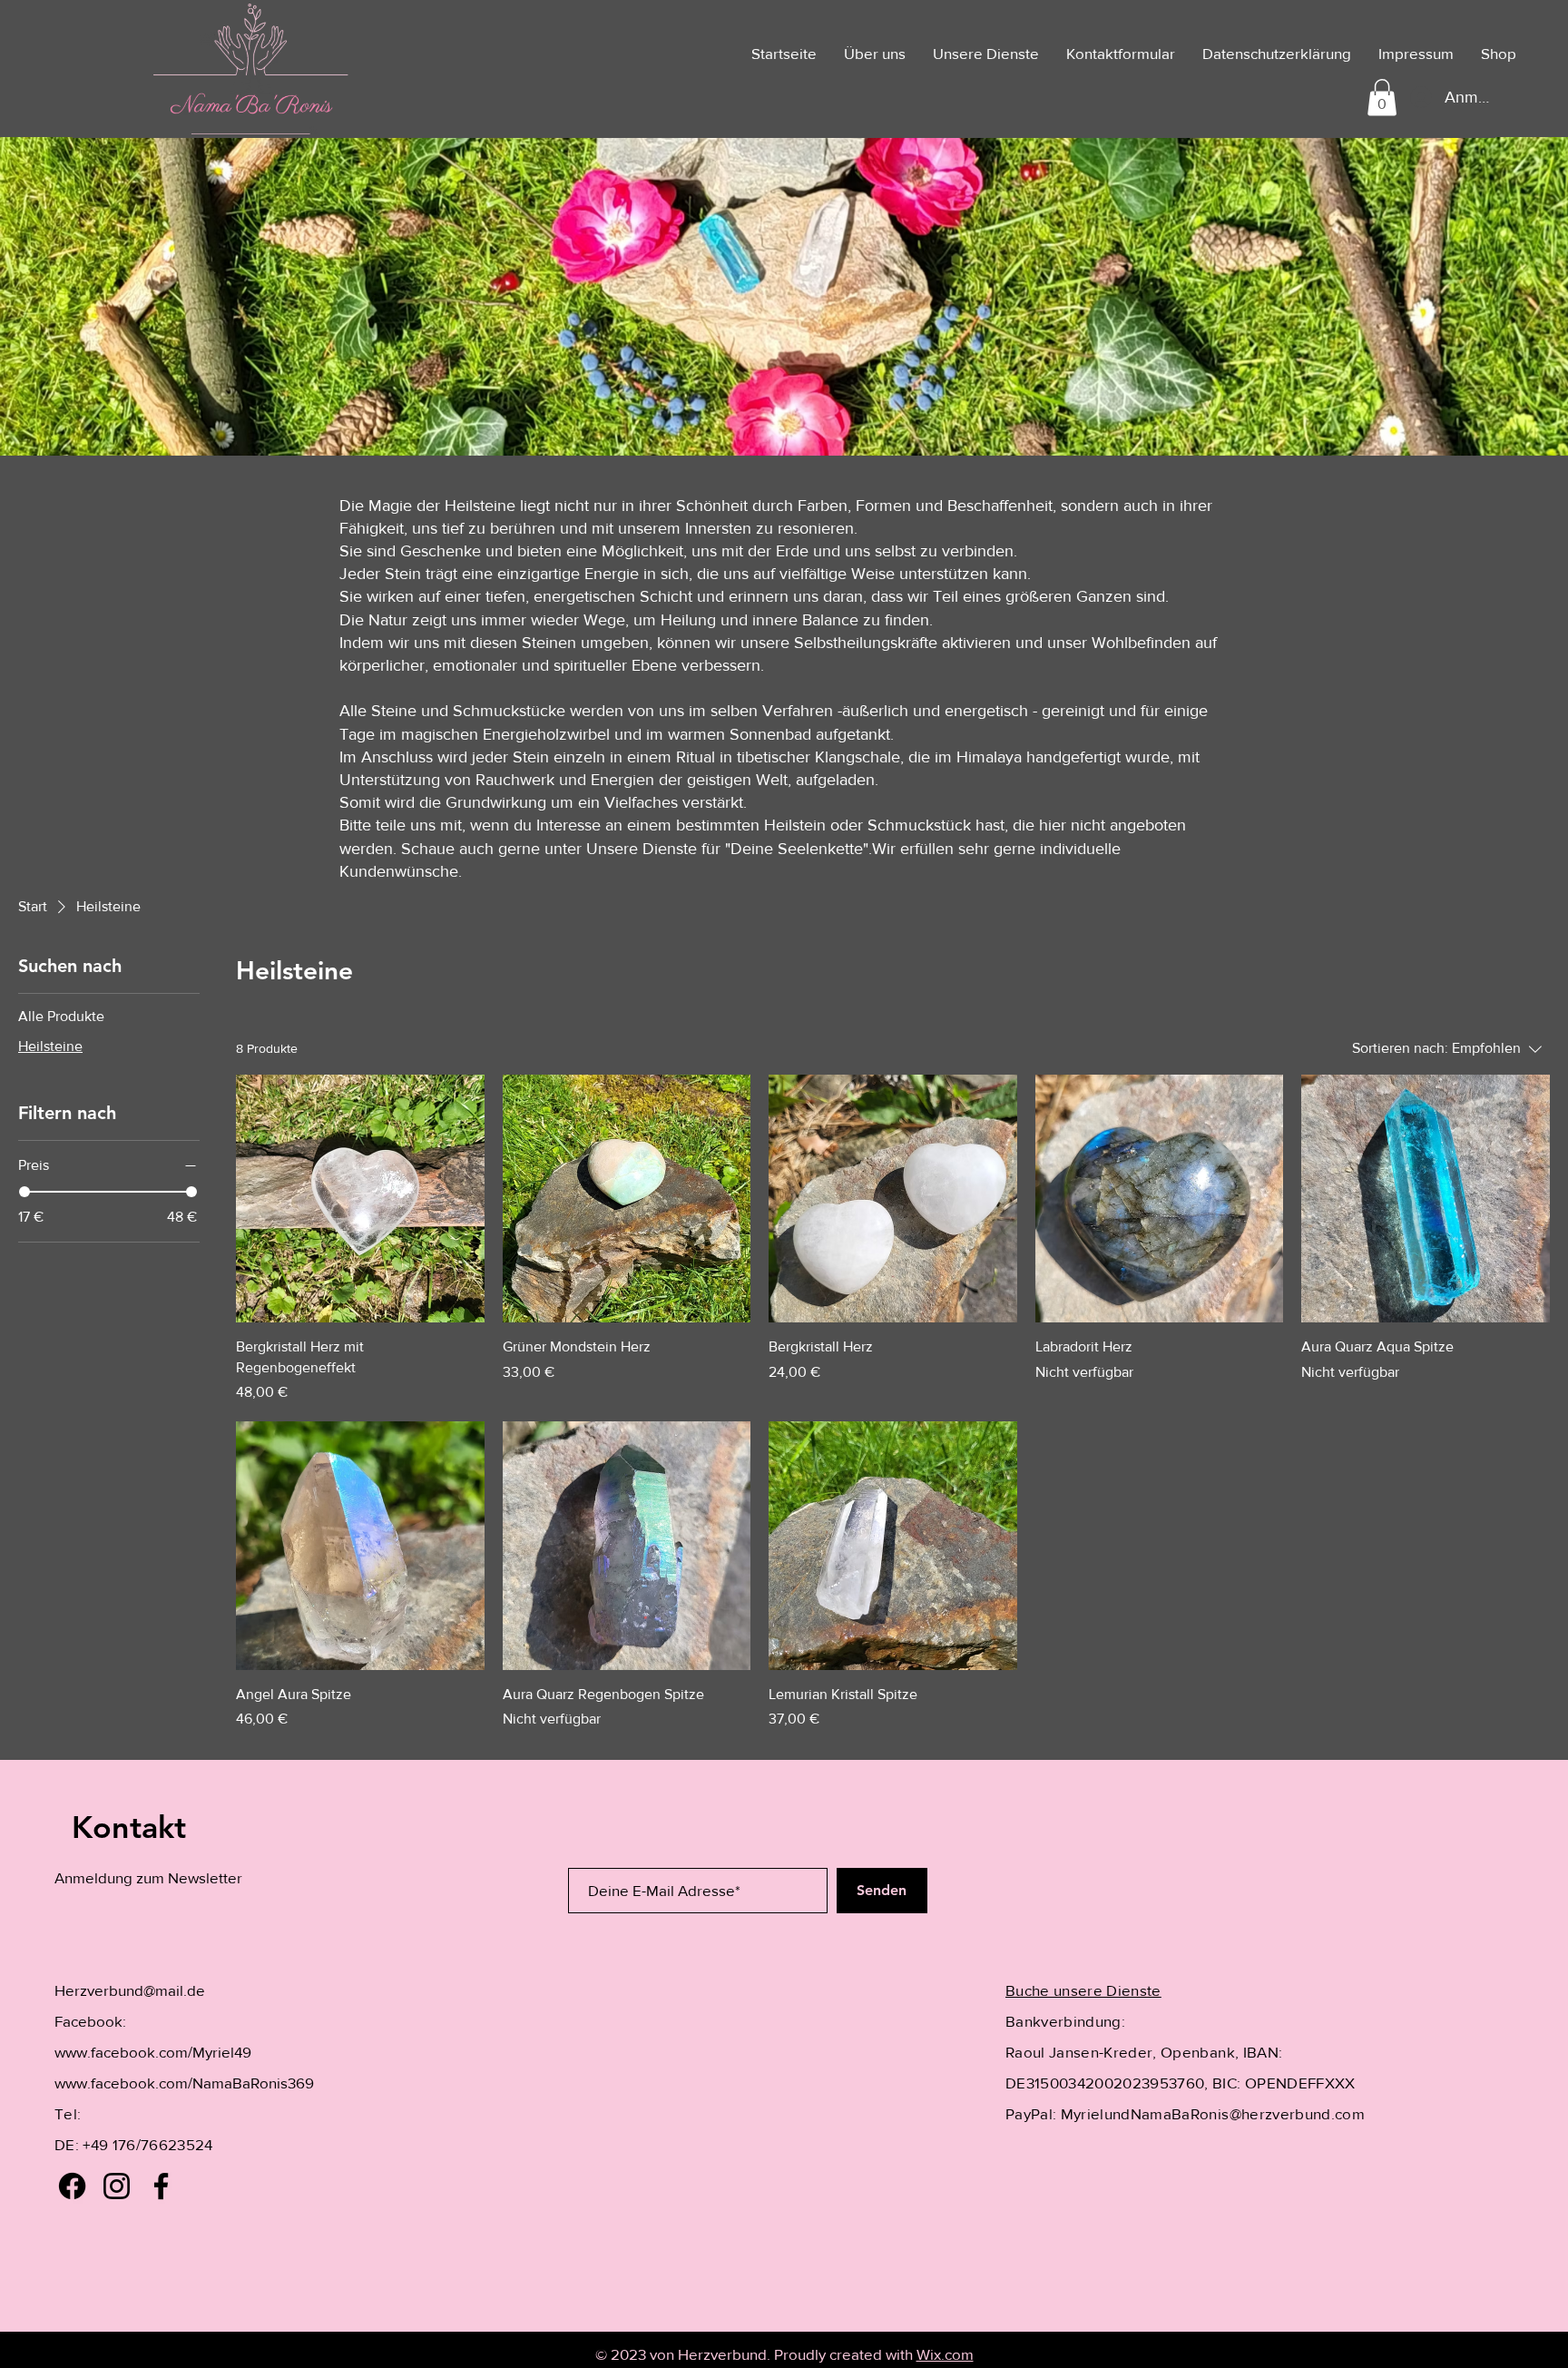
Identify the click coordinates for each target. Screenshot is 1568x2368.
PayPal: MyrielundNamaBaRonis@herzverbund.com (1185, 2113)
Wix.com (945, 2354)
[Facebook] (72, 2186)
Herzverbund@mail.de (130, 1990)
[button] (1382, 98)
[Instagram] (117, 2186)
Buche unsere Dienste (1083, 1990)
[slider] (24, 1192)
